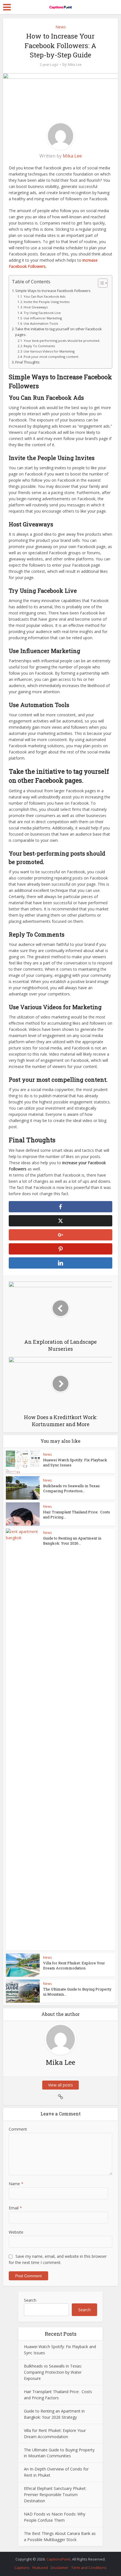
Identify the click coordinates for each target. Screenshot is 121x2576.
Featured (40, 2568)
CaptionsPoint (58, 2559)
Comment (18, 2129)
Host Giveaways (36, 307)
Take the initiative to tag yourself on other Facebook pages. (59, 332)
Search (30, 2300)
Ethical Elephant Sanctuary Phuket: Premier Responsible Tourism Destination (55, 2495)
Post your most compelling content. (51, 357)
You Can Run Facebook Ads (44, 296)
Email (15, 2208)
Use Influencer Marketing (43, 318)
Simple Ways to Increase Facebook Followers (53, 291)
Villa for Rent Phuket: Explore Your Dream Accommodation (74, 1965)
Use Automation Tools (41, 323)
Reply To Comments (39, 346)
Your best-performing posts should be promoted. (62, 341)
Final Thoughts (27, 362)
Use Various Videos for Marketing (49, 351)
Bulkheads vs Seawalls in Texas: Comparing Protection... (72, 1488)
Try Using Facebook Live (42, 313)
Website (16, 2232)
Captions (22, 2568)
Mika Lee (75, 65)
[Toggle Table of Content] (100, 283)
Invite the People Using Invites (47, 302)
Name (16, 2184)
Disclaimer (60, 2568)
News (61, 27)
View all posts (60, 2085)
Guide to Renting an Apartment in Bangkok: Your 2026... (72, 1541)
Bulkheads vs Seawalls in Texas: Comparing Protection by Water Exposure (53, 2372)
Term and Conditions (89, 2568)
